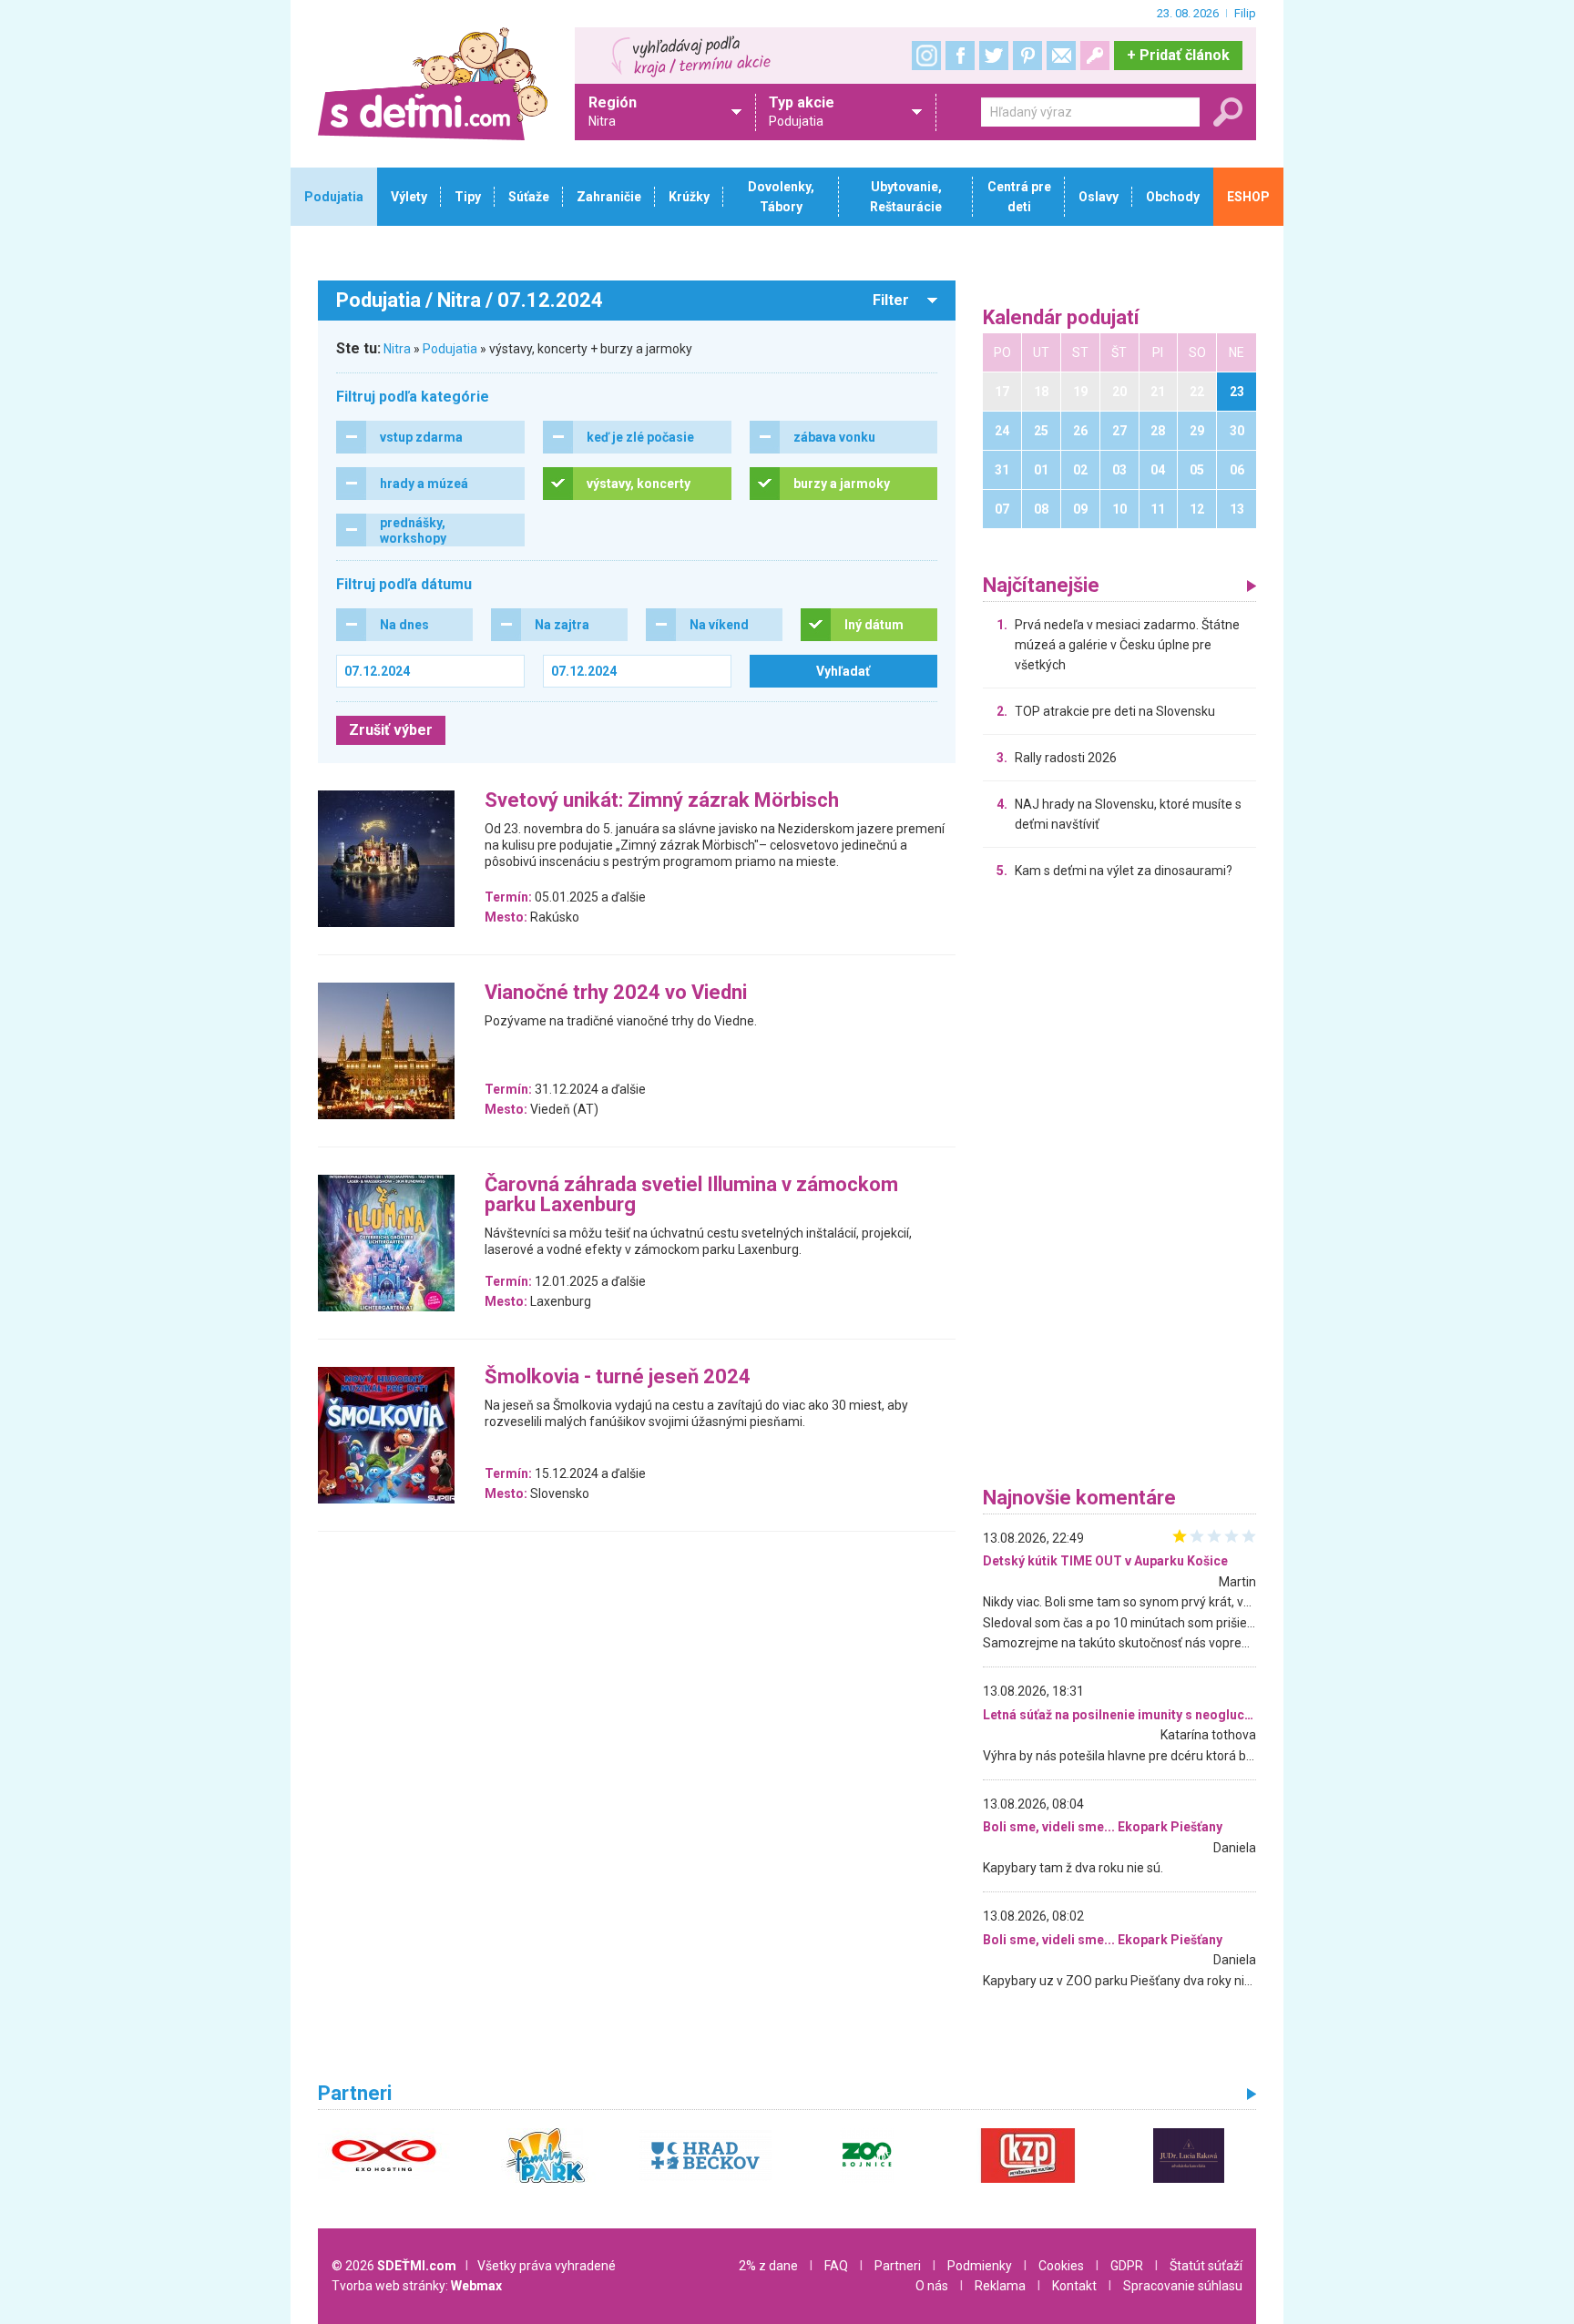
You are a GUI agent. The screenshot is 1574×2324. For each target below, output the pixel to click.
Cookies (1061, 2266)
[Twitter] (994, 56)
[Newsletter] (1061, 56)
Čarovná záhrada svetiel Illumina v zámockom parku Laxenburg (691, 1195)
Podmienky (980, 2266)
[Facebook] (960, 56)
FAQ (836, 2266)
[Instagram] (926, 56)
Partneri (898, 2266)
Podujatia (450, 349)
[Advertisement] (1119, 1187)
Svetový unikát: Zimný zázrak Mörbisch (662, 801)
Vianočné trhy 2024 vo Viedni (616, 993)
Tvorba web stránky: (417, 2286)
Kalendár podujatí (1061, 318)
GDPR (1127, 2266)
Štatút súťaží (1206, 2266)
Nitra (397, 349)
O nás (932, 2286)
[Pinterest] (1027, 56)
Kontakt (1074, 2286)
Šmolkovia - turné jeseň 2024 (618, 1377)
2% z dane (768, 2266)
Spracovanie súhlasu (1183, 2286)
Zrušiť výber (391, 730)
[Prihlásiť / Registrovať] (1095, 56)
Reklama (1000, 2286)
